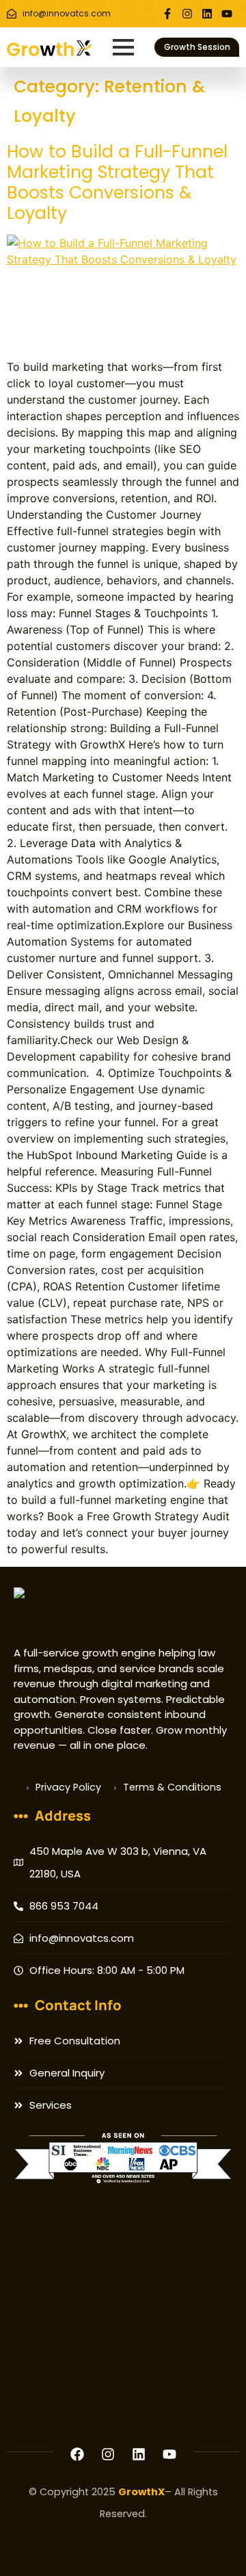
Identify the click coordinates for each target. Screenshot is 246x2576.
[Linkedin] (207, 14)
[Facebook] (77, 2454)
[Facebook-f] (167, 14)
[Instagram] (187, 14)
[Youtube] (227, 14)
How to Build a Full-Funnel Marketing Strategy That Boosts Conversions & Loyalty (117, 182)
